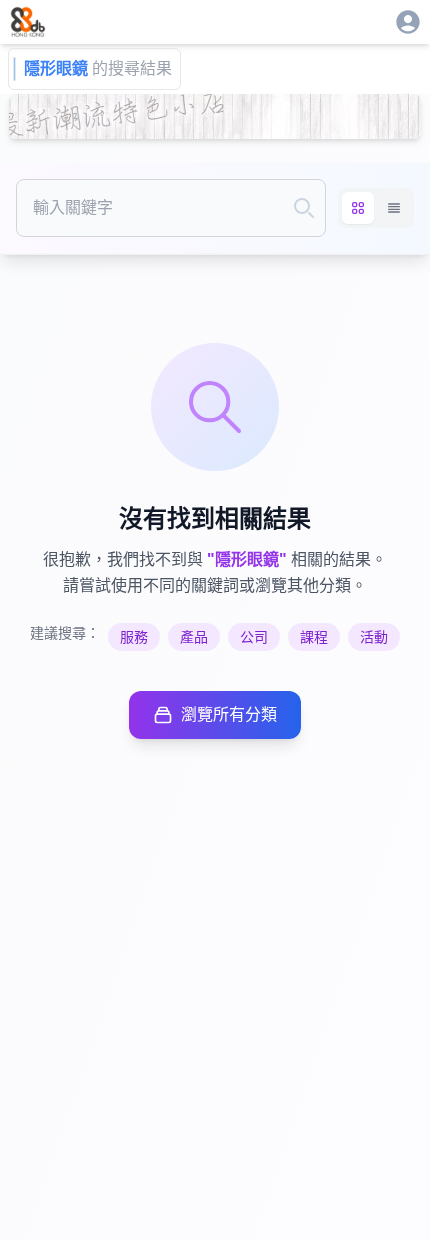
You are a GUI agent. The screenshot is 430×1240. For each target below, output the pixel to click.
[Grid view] (358, 208)
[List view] (394, 208)
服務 (134, 637)
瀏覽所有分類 (229, 714)
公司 (254, 637)
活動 (374, 637)
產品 (194, 637)
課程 (314, 637)
